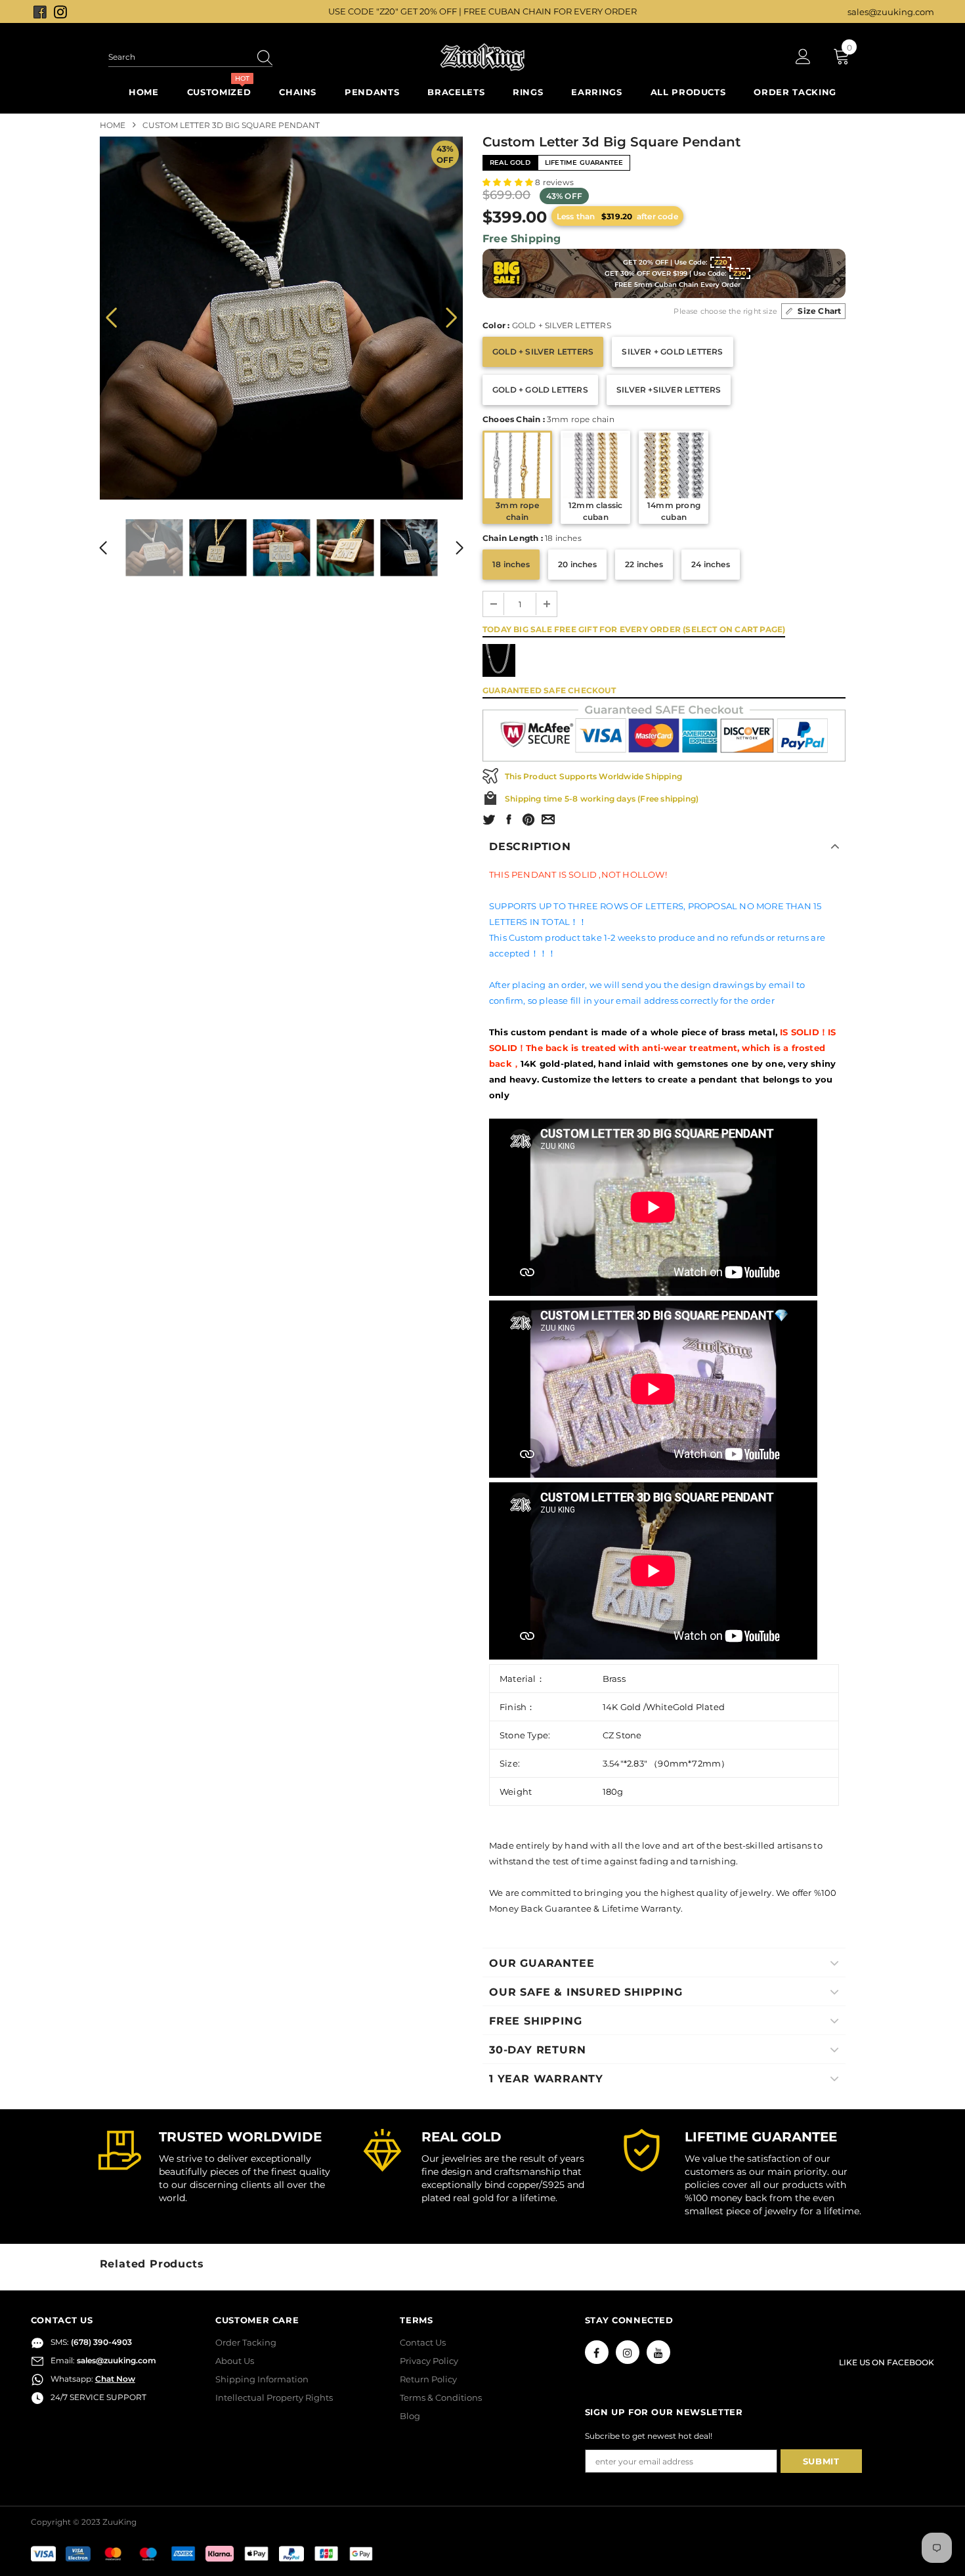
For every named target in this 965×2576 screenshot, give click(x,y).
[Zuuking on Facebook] (41, 11)
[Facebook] (597, 2352)
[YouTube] (658, 2352)
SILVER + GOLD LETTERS (672, 352)
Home (113, 125)
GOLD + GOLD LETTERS (540, 390)
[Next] (451, 318)
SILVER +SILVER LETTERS (669, 390)
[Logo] (482, 57)
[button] (509, 182)
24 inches (711, 564)
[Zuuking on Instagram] (60, 11)
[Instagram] (628, 2352)
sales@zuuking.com (891, 12)
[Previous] (111, 318)
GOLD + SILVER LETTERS (543, 352)
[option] (281, 318)
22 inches (644, 564)
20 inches (577, 564)
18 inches (511, 564)
